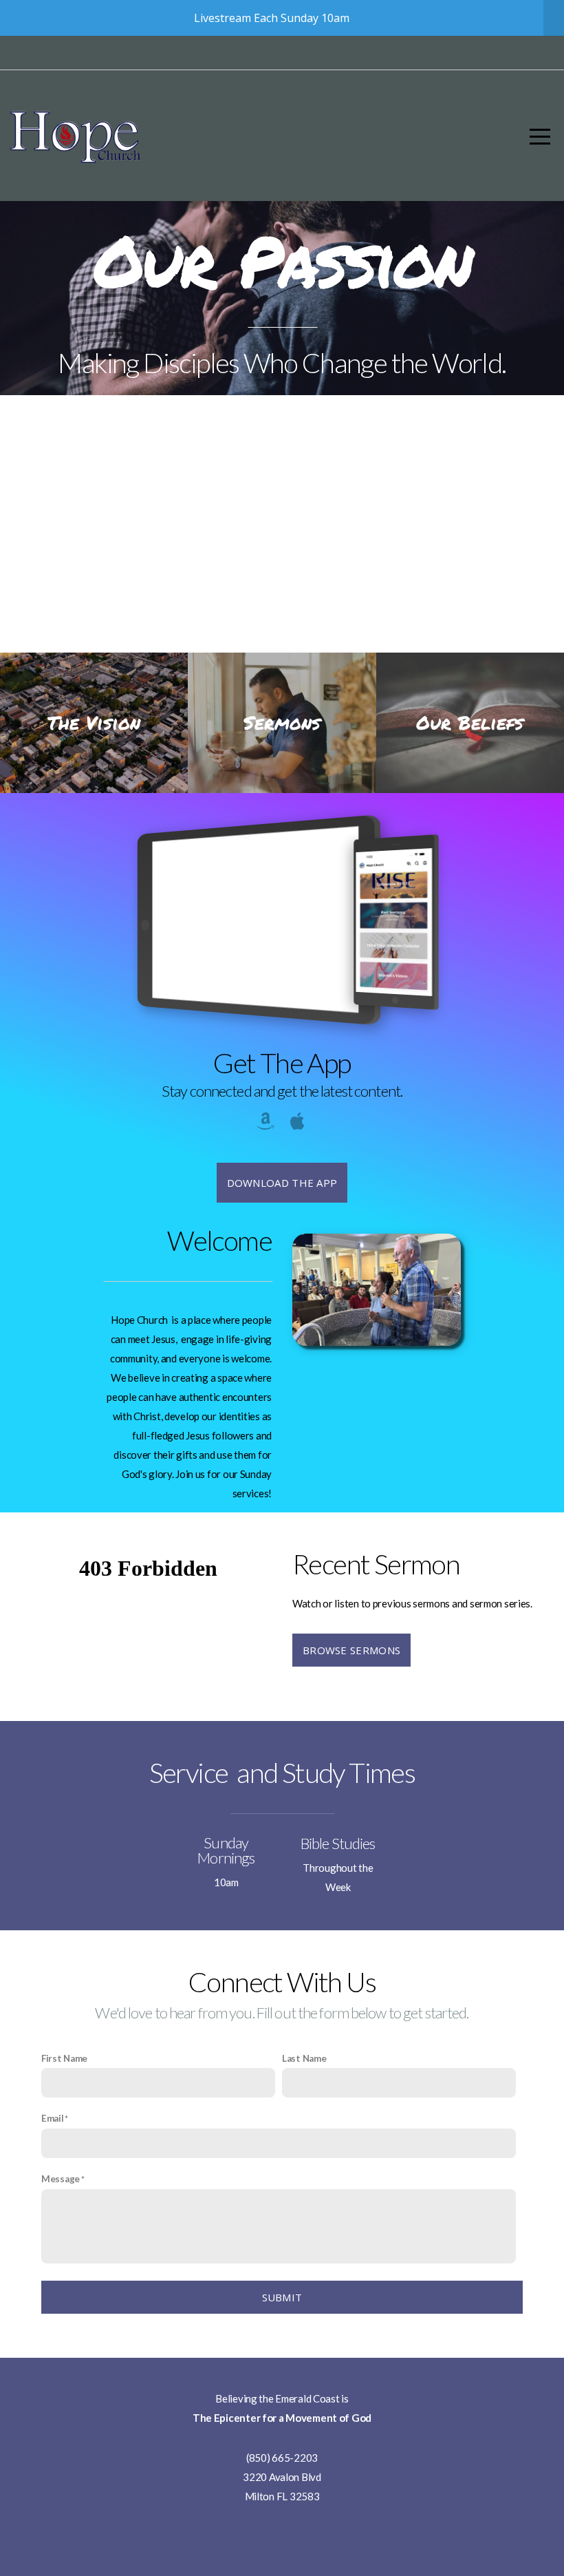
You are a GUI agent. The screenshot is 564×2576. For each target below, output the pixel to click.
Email (53, 2118)
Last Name (304, 2058)
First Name (64, 2058)
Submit (282, 2297)
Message (61, 2179)
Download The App (282, 1183)
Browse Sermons (351, 1650)
